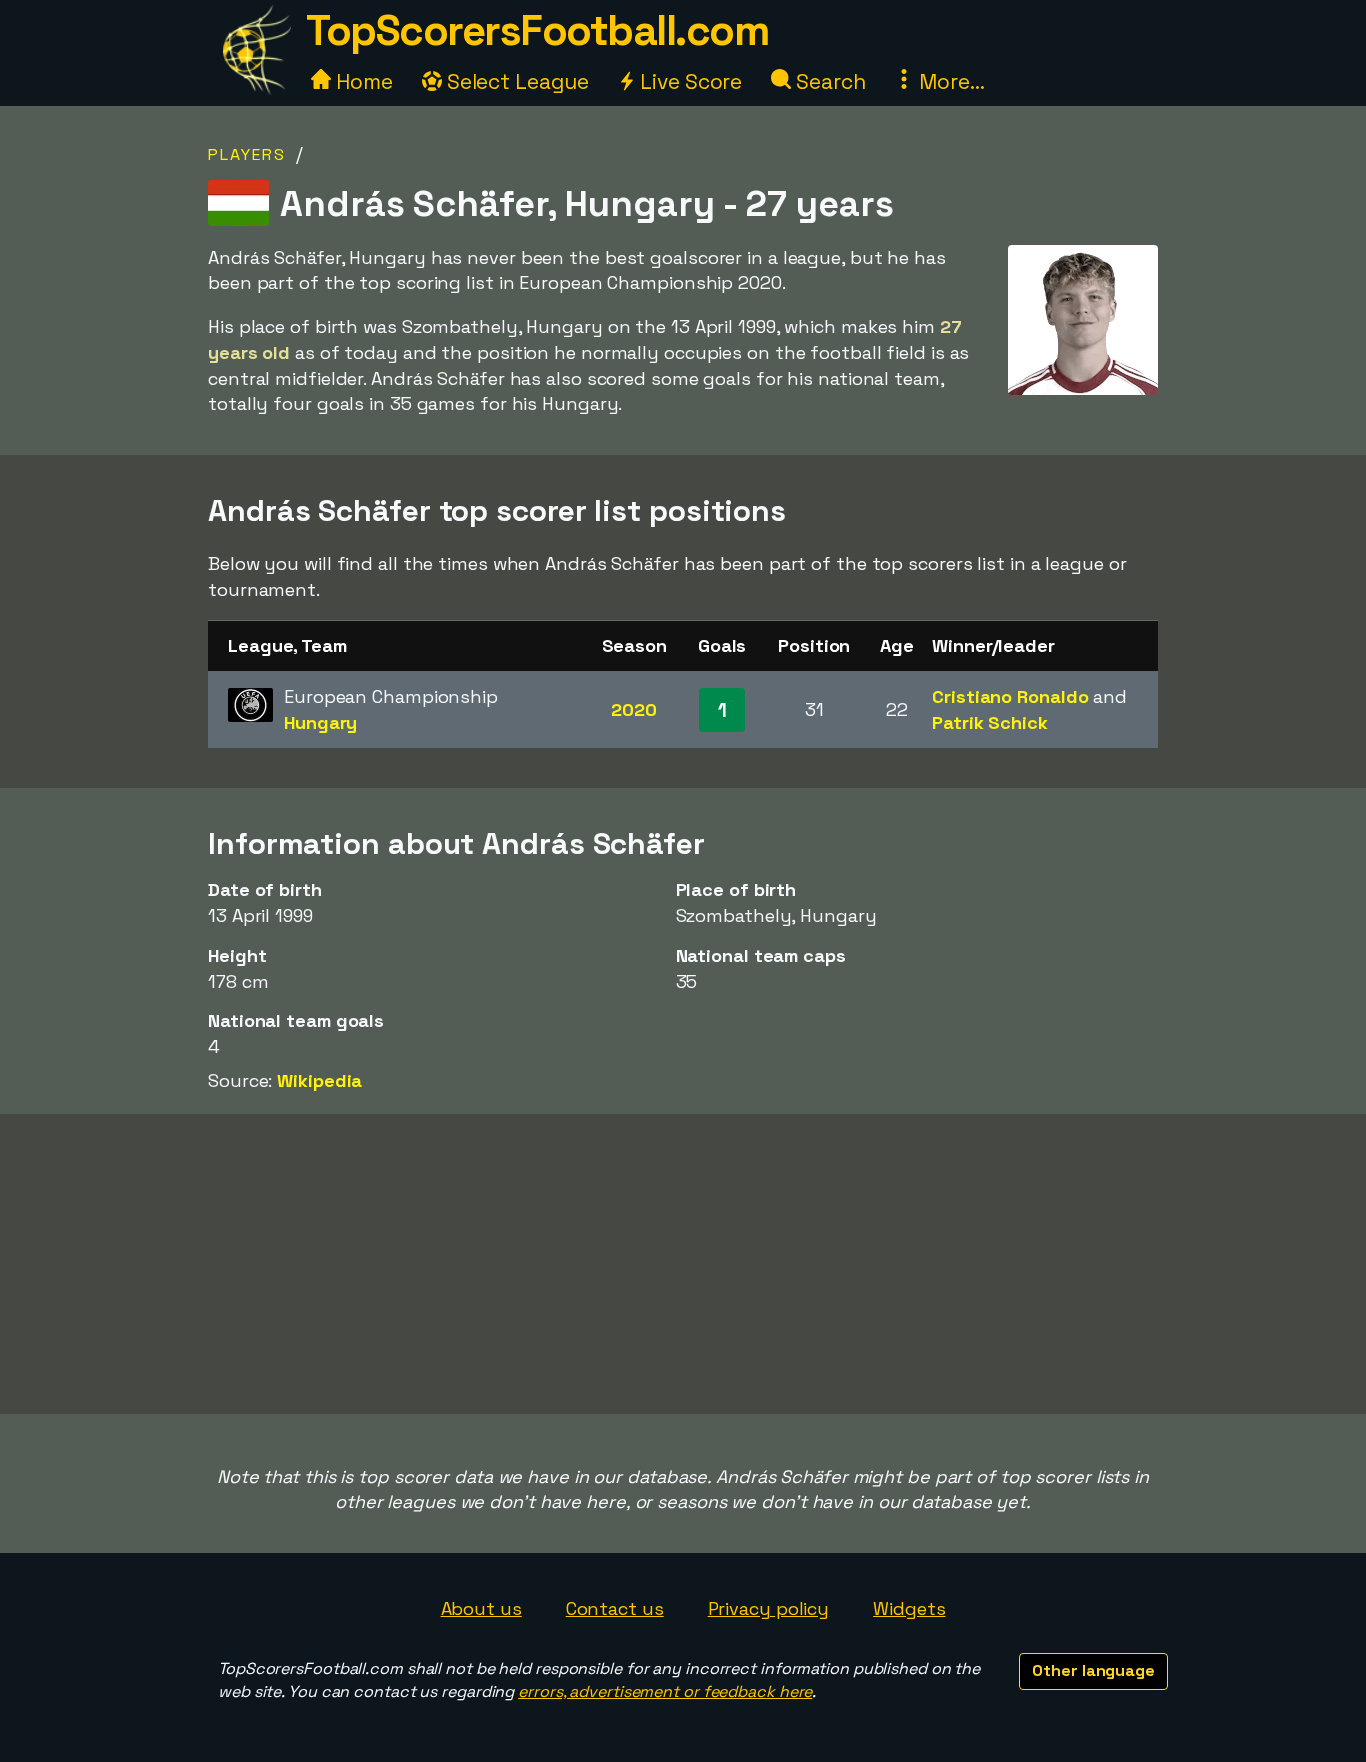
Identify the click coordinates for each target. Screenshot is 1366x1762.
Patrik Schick (990, 722)
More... (949, 81)
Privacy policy (769, 1608)
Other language (1093, 1670)
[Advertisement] (683, 1264)
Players (247, 154)
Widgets (909, 1608)
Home (362, 81)
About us (481, 1608)
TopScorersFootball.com (537, 30)
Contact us (615, 1608)
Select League (515, 81)
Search (828, 81)
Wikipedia (319, 1080)
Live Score (688, 81)
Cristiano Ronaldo (1010, 696)
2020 (634, 709)
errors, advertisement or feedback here (665, 1691)
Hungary (320, 722)
